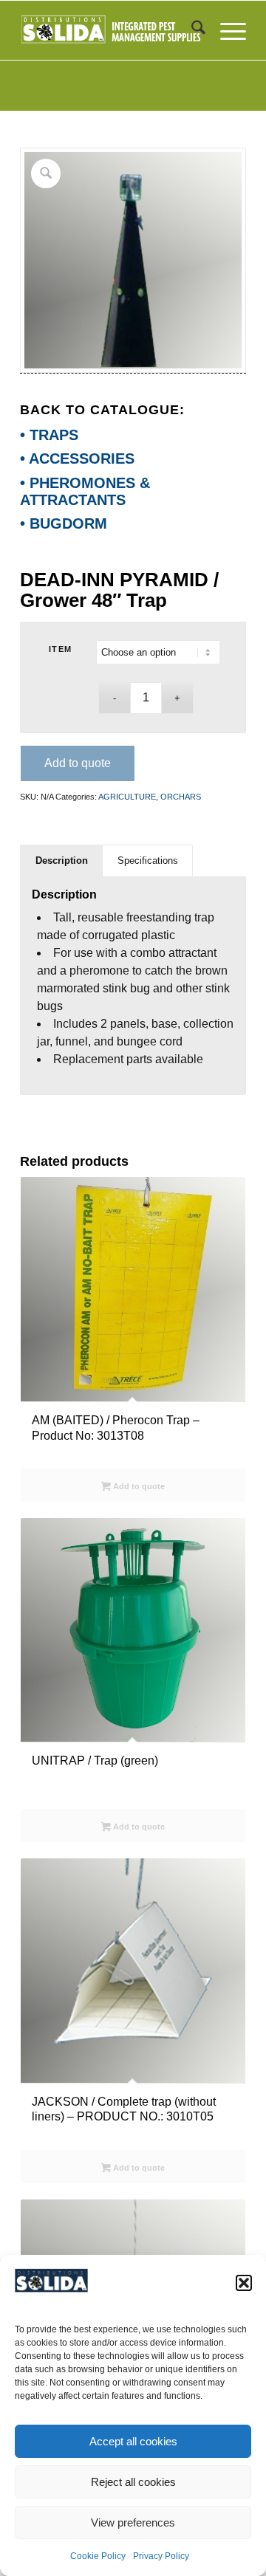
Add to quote (78, 763)
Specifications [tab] (148, 861)
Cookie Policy (98, 2556)
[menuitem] (191, 30)
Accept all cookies (133, 2441)
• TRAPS (49, 435)
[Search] (191, 30)
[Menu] (226, 30)
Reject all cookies (133, 2482)
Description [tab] (62, 861)
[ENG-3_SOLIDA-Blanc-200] (110, 30)
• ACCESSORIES (77, 458)
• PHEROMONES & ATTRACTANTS (85, 491)
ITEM (61, 649)
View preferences (133, 2522)
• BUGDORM (64, 523)
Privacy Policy (161, 2556)
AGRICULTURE (127, 797)
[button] (244, 2283)
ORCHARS (181, 797)
